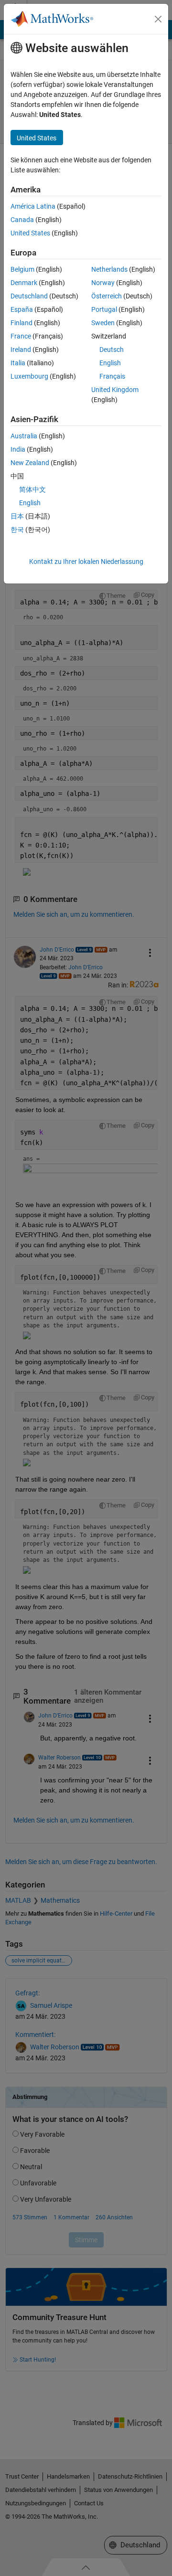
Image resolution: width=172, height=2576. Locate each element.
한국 (17, 530)
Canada (22, 220)
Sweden (103, 323)
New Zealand (30, 463)
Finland (21, 323)
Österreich (107, 296)
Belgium (22, 269)
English (110, 363)
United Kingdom (115, 390)
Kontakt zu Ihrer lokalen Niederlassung (86, 562)
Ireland (21, 350)
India (18, 449)
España (22, 309)
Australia (24, 436)
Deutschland (29, 296)
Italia (18, 363)
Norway (103, 283)
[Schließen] (158, 19)
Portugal (104, 309)
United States (30, 233)
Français (112, 376)
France (21, 336)
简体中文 (32, 489)
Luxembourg (29, 376)
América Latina (33, 206)
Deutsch (112, 350)
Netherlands (109, 269)
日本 (17, 516)
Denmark (24, 283)
